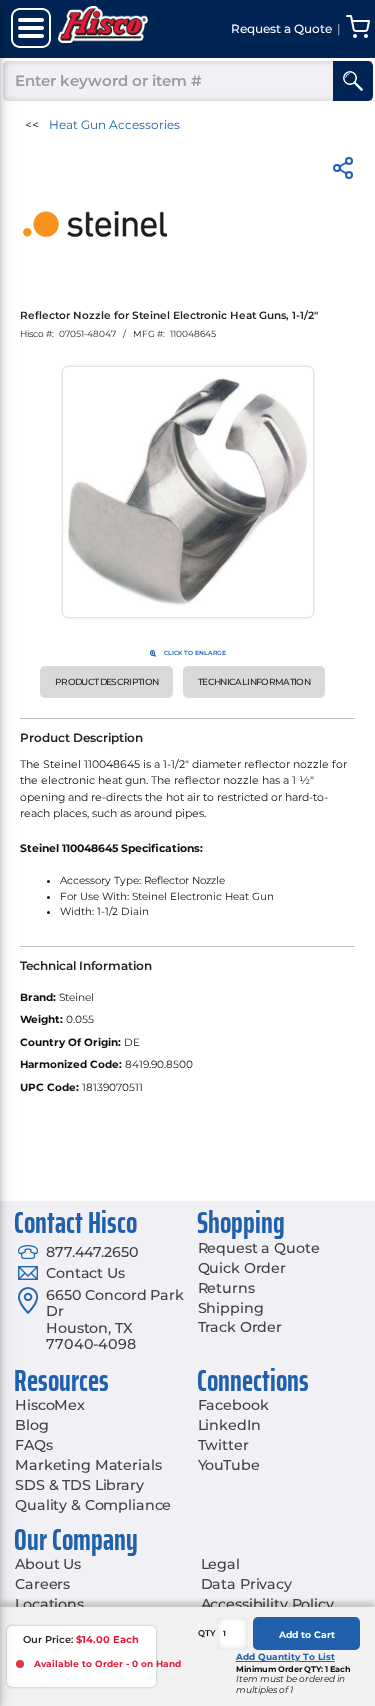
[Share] (343, 171)
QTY (207, 1633)
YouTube (229, 1465)
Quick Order (242, 1268)
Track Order (240, 1327)
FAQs (33, 1445)
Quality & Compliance (93, 1505)
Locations (49, 1604)
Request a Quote (259, 1248)
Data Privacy (246, 1584)
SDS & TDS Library (79, 1485)
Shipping (231, 1308)
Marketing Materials (88, 1465)
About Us (48, 1564)
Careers (42, 1584)
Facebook (233, 1405)
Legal (220, 1564)
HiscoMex (50, 1405)
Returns (226, 1288)
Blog (31, 1425)
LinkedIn (229, 1425)
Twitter (223, 1445)
